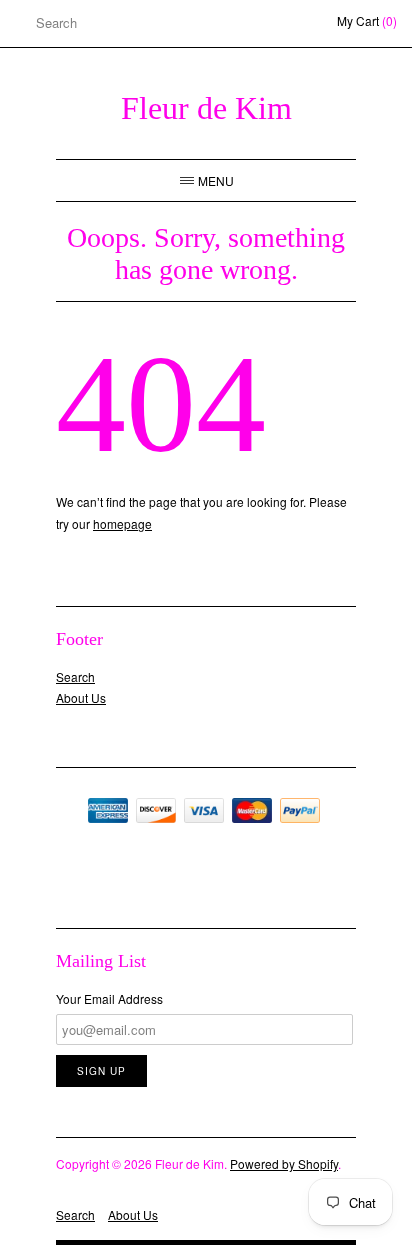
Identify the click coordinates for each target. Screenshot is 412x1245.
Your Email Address (109, 998)
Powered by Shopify (284, 1163)
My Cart (367, 20)
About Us (81, 697)
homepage (122, 523)
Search (75, 676)
